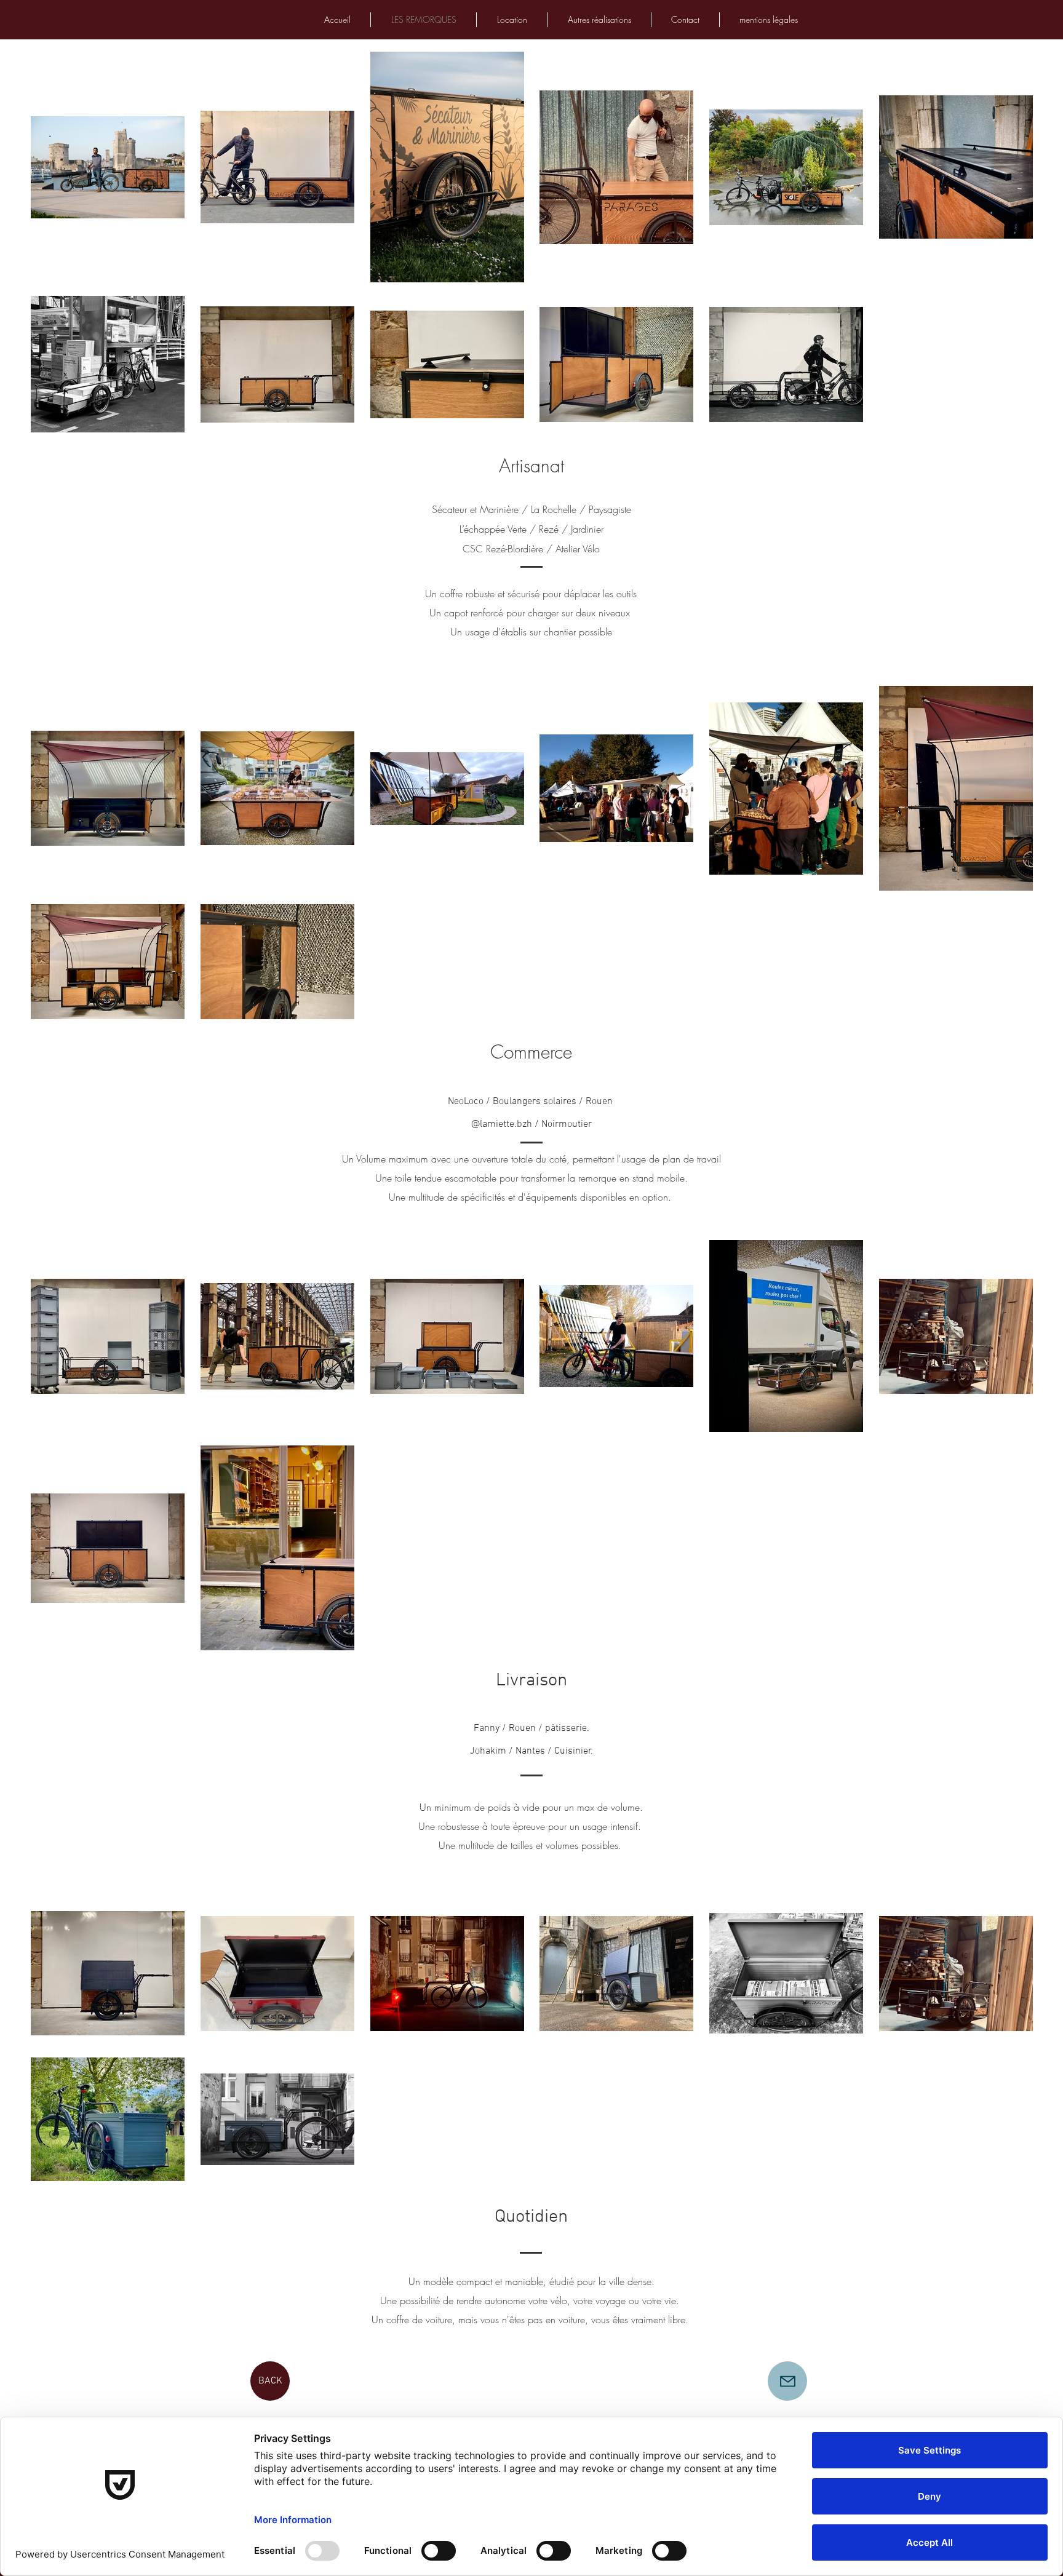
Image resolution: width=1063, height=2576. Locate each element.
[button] (599, 20)
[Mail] (787, 2381)
